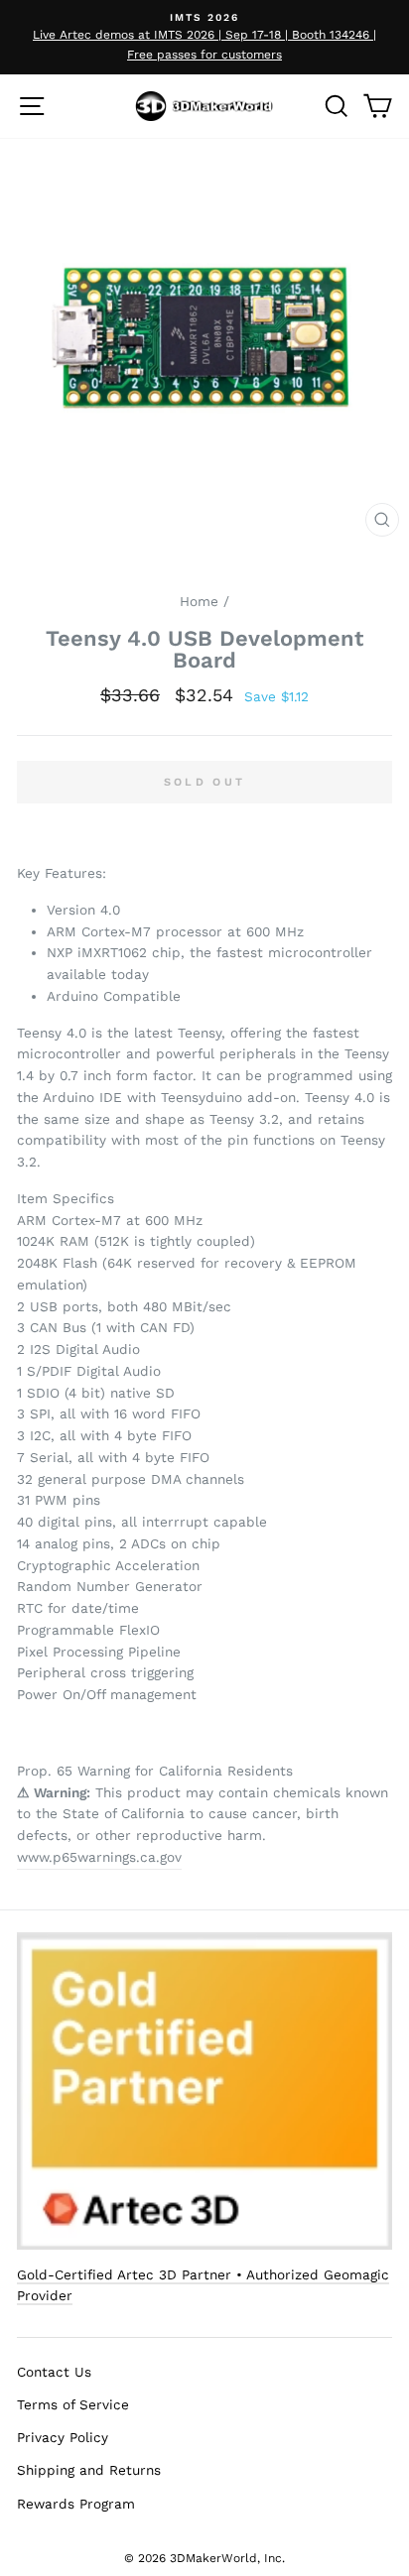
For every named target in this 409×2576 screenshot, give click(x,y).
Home (199, 601)
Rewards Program (76, 2504)
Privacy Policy (63, 2437)
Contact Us (54, 2372)
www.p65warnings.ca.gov (99, 1857)
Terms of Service (73, 2404)
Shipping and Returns (89, 2470)
